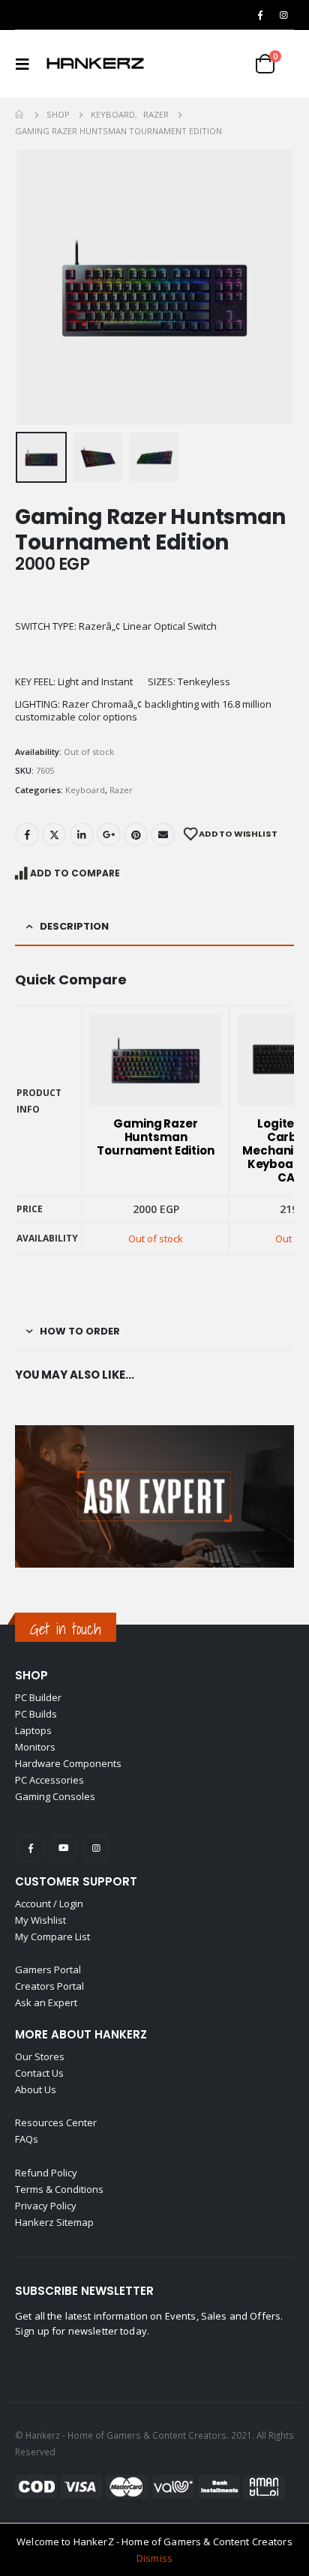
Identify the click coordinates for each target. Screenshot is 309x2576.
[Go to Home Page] (20, 115)
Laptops (33, 1730)
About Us (36, 2089)
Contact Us (39, 2073)
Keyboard (85, 790)
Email (163, 834)
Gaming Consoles (55, 1796)
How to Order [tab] (80, 1331)
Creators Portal (49, 1986)
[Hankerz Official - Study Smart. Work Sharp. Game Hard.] (95, 64)
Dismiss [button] (154, 2558)
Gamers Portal (48, 1969)
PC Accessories (49, 1780)
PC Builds (36, 1714)
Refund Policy (46, 2173)
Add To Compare (75, 873)
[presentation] (34, 287)
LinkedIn (82, 834)
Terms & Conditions (59, 2189)
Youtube (63, 1848)
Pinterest (136, 834)
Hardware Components (68, 1763)
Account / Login (49, 1904)
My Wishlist (40, 1920)
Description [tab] (74, 926)
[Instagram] (283, 15)
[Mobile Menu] (27, 64)
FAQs (27, 2139)
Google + (109, 834)
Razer (121, 790)
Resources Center (56, 2122)
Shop (31, 1675)
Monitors (35, 1747)
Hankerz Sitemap (54, 2222)
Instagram (96, 1848)
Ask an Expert (46, 2002)
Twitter (54, 834)
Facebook (27, 834)
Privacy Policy (46, 2206)
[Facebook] (260, 15)
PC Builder (38, 1697)
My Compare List (52, 1936)
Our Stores (40, 2056)
